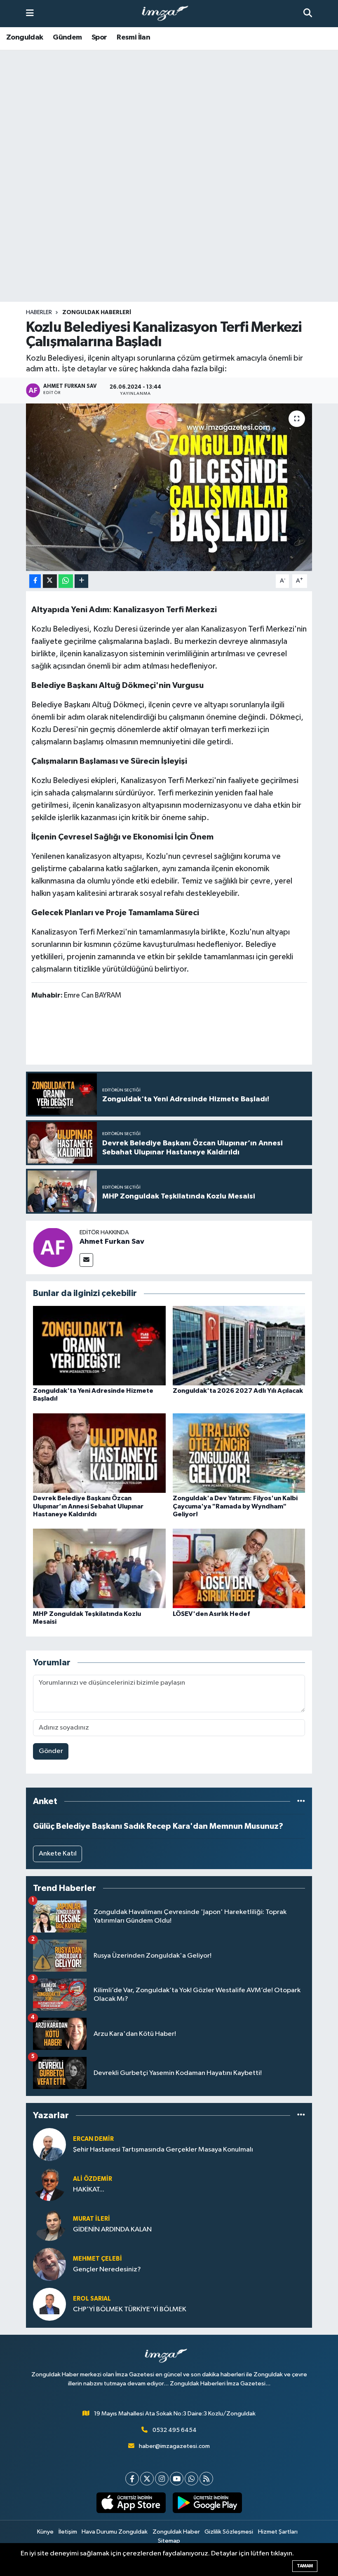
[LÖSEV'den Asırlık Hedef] (239, 1568)
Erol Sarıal (92, 2299)
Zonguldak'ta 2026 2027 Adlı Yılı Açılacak (238, 1391)
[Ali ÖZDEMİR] (49, 2184)
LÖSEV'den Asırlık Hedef (211, 1614)
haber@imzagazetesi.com (174, 2446)
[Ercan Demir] (49, 2144)
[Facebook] (132, 2479)
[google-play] (207, 2503)
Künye (45, 2532)
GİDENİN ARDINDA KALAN (112, 2230)
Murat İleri (92, 2219)
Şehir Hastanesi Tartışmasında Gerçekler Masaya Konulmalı (163, 2150)
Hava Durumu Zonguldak (115, 2532)
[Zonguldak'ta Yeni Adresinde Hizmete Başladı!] (99, 1345)
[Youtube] (177, 2479)
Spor (99, 37)
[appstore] (131, 2503)
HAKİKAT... (89, 2190)
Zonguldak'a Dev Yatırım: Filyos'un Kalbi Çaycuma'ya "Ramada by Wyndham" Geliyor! (235, 1506)
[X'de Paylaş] (50, 581)
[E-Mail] (86, 1260)
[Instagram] (162, 2479)
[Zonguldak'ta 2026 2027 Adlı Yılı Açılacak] (239, 1345)
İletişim (68, 2532)
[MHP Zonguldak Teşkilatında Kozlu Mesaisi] (99, 1568)
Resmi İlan (133, 37)
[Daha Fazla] (81, 581)
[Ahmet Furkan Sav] (53, 1247)
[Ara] (308, 13)
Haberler (39, 312)
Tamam (305, 2566)
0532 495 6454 (175, 2430)
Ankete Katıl (58, 1854)
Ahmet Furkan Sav (112, 1242)
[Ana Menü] (30, 13)
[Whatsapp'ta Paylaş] (66, 581)
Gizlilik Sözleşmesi (229, 2532)
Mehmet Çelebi (97, 2259)
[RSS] (206, 2479)
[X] (147, 2479)
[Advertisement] (169, 237)
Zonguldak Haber (176, 2532)
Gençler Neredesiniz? (107, 2269)
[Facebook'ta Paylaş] (35, 581)
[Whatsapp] (191, 2479)
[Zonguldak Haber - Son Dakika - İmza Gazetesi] (169, 14)
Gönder (51, 1751)
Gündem (67, 37)
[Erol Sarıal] (49, 2304)
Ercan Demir (93, 2139)
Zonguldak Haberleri (97, 312)
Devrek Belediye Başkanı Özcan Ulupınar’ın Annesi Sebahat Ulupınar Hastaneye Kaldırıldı (88, 1506)
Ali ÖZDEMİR (93, 2179)
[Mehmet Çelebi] (49, 2264)
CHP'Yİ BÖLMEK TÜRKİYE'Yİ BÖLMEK (130, 2309)
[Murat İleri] (49, 2224)
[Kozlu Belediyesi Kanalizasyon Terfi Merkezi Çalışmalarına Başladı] (169, 487)
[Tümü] (301, 1801)
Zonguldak (25, 37)
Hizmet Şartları (278, 2532)
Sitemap (169, 2541)
